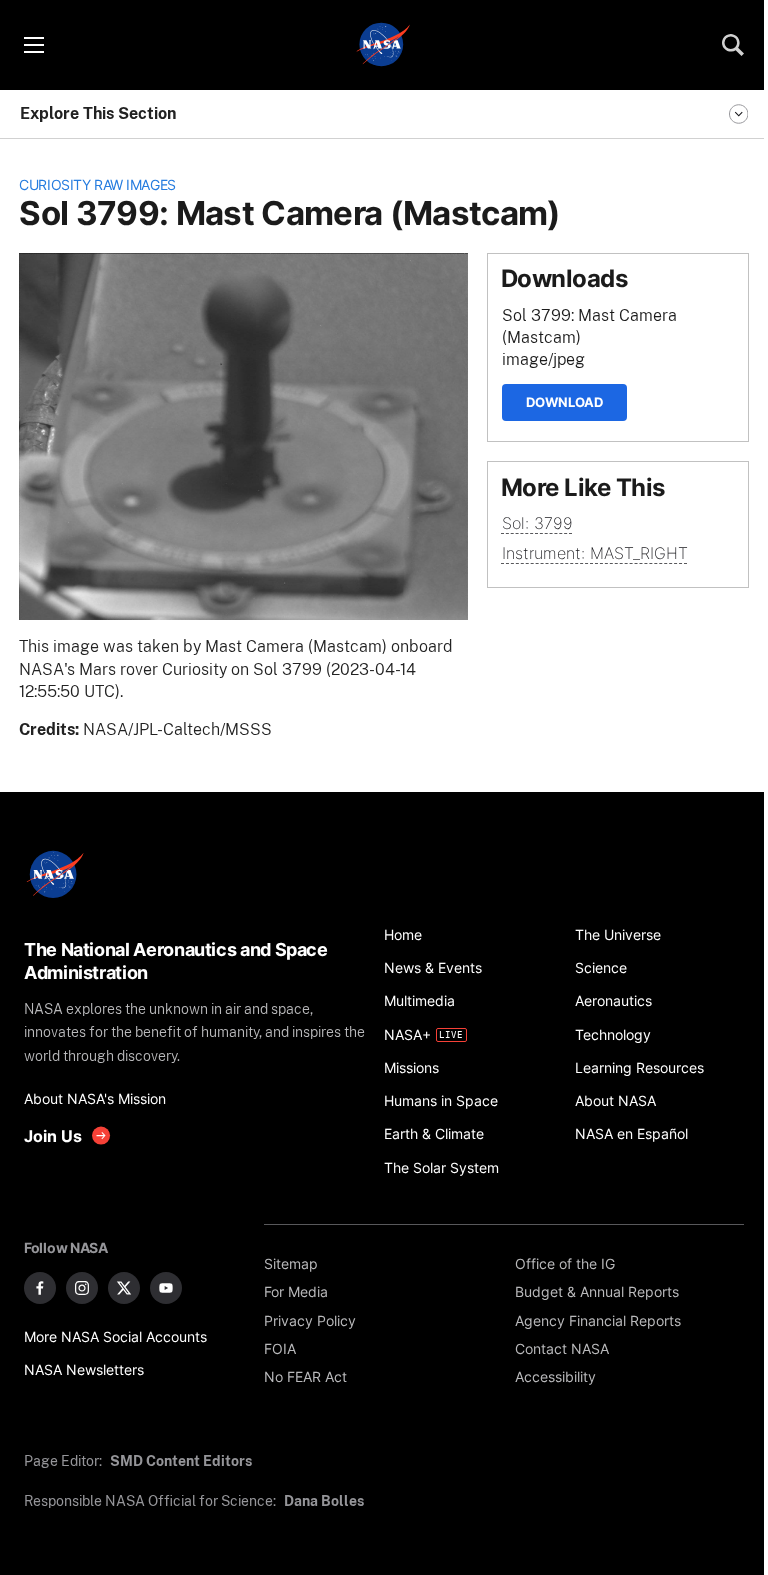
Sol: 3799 (537, 523)
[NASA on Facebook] (40, 1288)
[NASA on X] (124, 1288)
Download (564, 402)
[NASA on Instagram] (82, 1288)
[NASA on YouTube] (166, 1288)
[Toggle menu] (33, 45)
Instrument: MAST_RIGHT (595, 553)
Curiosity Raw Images (97, 184)
